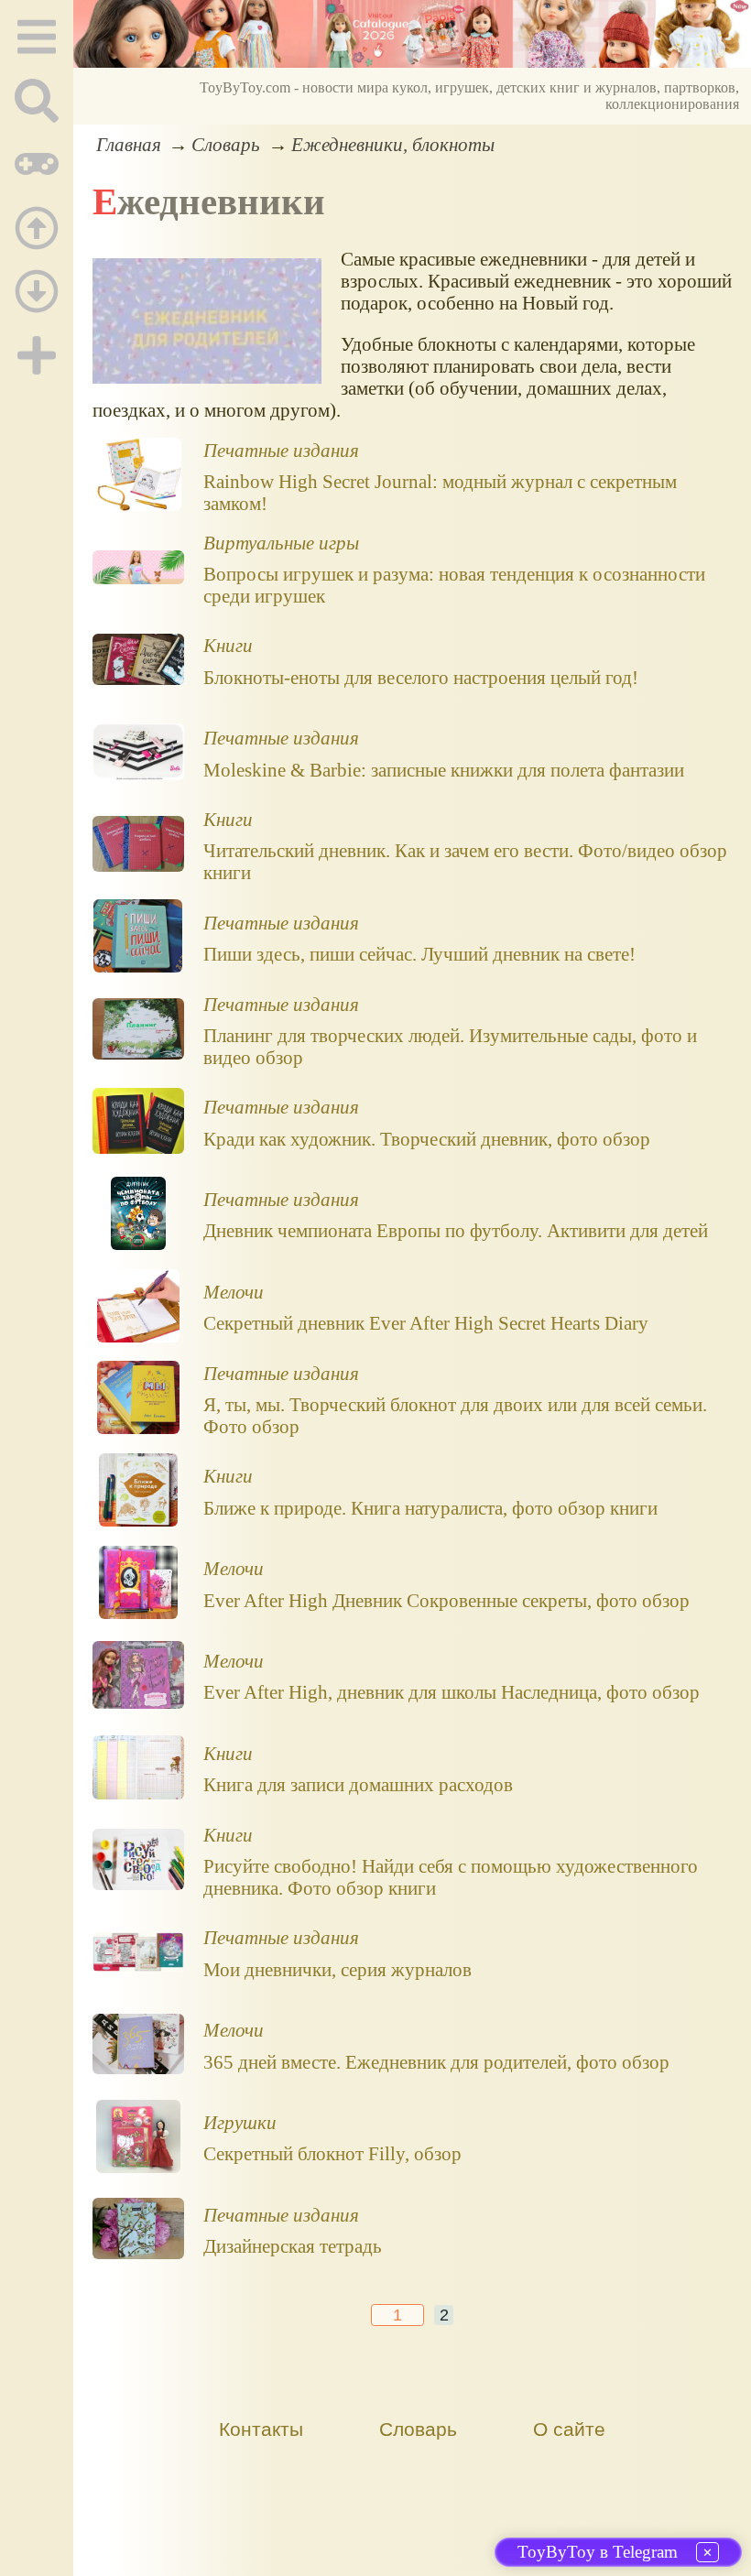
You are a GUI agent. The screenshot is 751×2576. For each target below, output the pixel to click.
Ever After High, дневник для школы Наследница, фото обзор (452, 1692)
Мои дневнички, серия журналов (337, 1969)
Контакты (261, 2429)
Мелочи (234, 1292)
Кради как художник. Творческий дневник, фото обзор (427, 1139)
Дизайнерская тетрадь (293, 2246)
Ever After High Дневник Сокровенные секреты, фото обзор (446, 1600)
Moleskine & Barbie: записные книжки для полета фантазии (444, 770)
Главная (129, 144)
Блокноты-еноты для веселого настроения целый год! (421, 677)
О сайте (569, 2429)
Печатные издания (281, 450)
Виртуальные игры (281, 543)
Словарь (226, 144)
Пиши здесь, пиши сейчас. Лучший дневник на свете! (419, 954)
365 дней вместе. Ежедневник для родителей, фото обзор (436, 2062)
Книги (228, 645)
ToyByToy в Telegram (598, 2552)
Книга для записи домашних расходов (358, 1784)
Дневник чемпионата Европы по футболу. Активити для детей (456, 1230)
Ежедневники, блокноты (393, 144)
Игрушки (240, 2122)
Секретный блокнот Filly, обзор (332, 2153)
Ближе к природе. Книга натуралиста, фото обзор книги (430, 1508)
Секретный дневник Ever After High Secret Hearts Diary (426, 1323)
